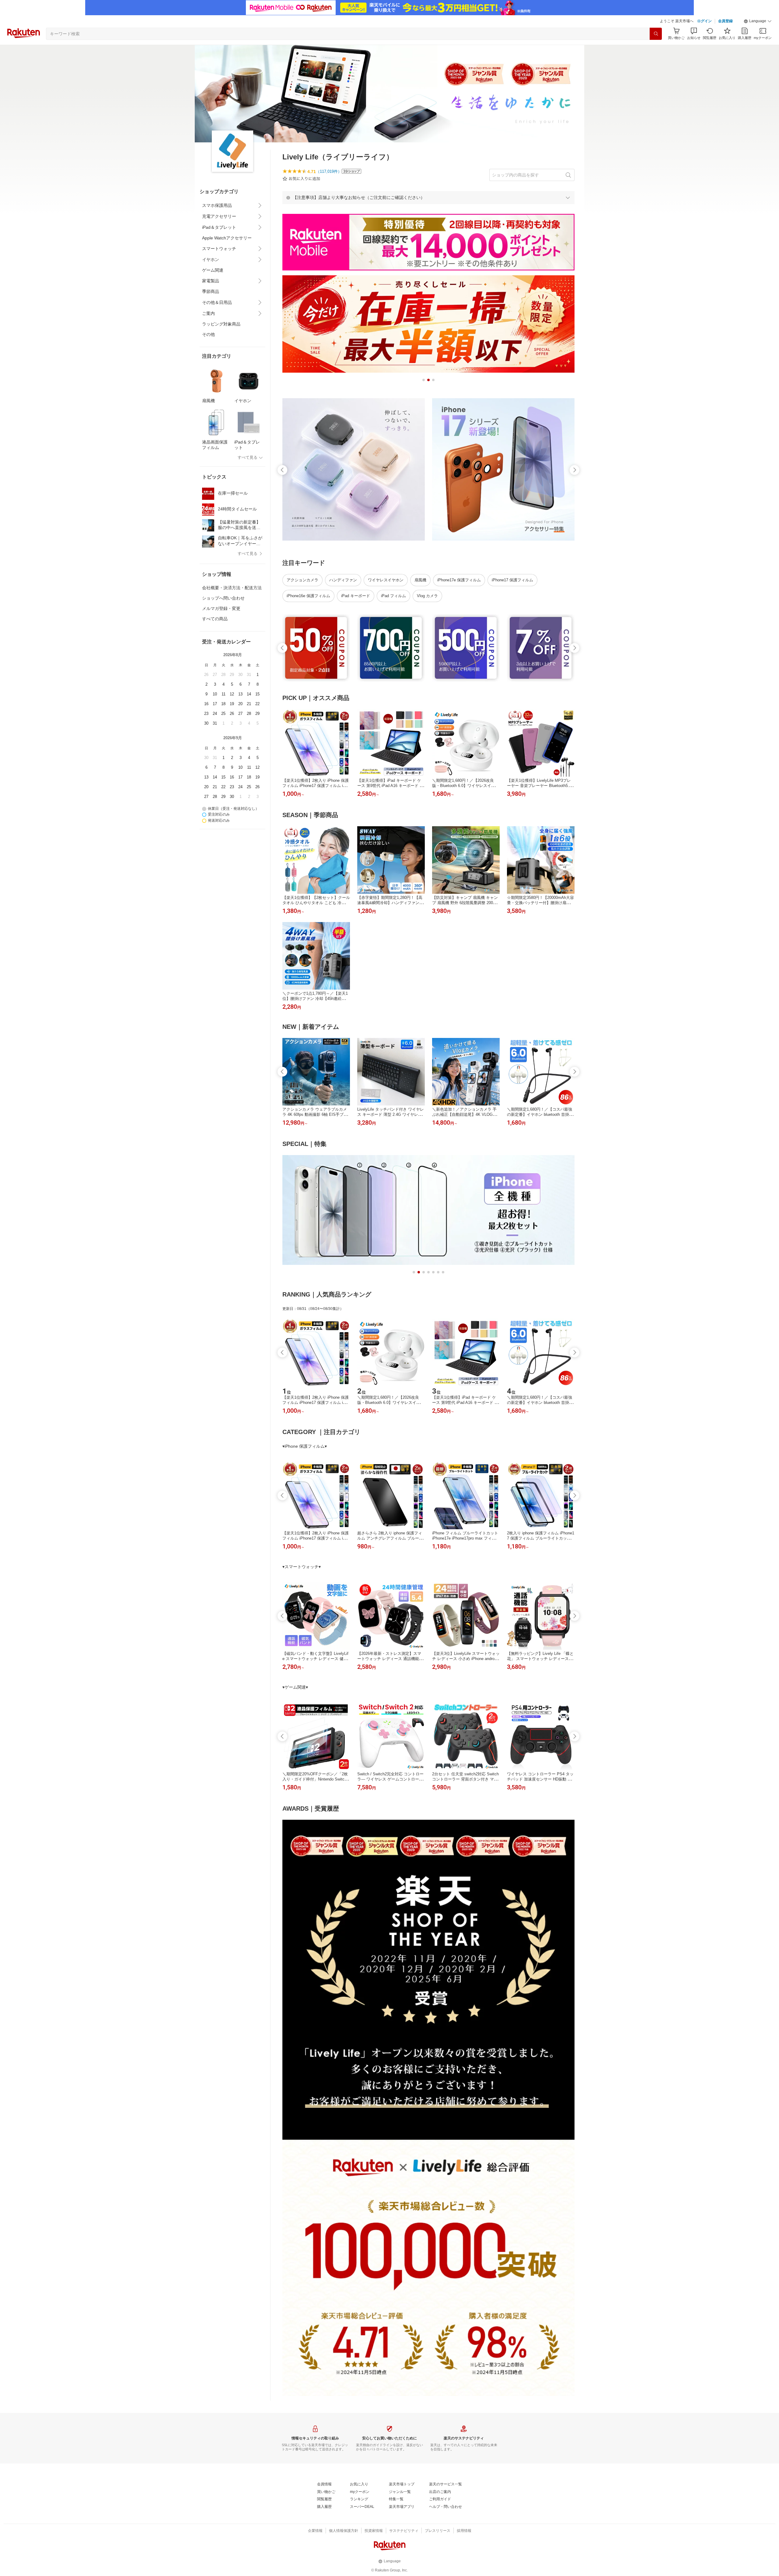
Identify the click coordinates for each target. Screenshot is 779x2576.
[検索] (656, 34)
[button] (758, 21)
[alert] (428, 197)
